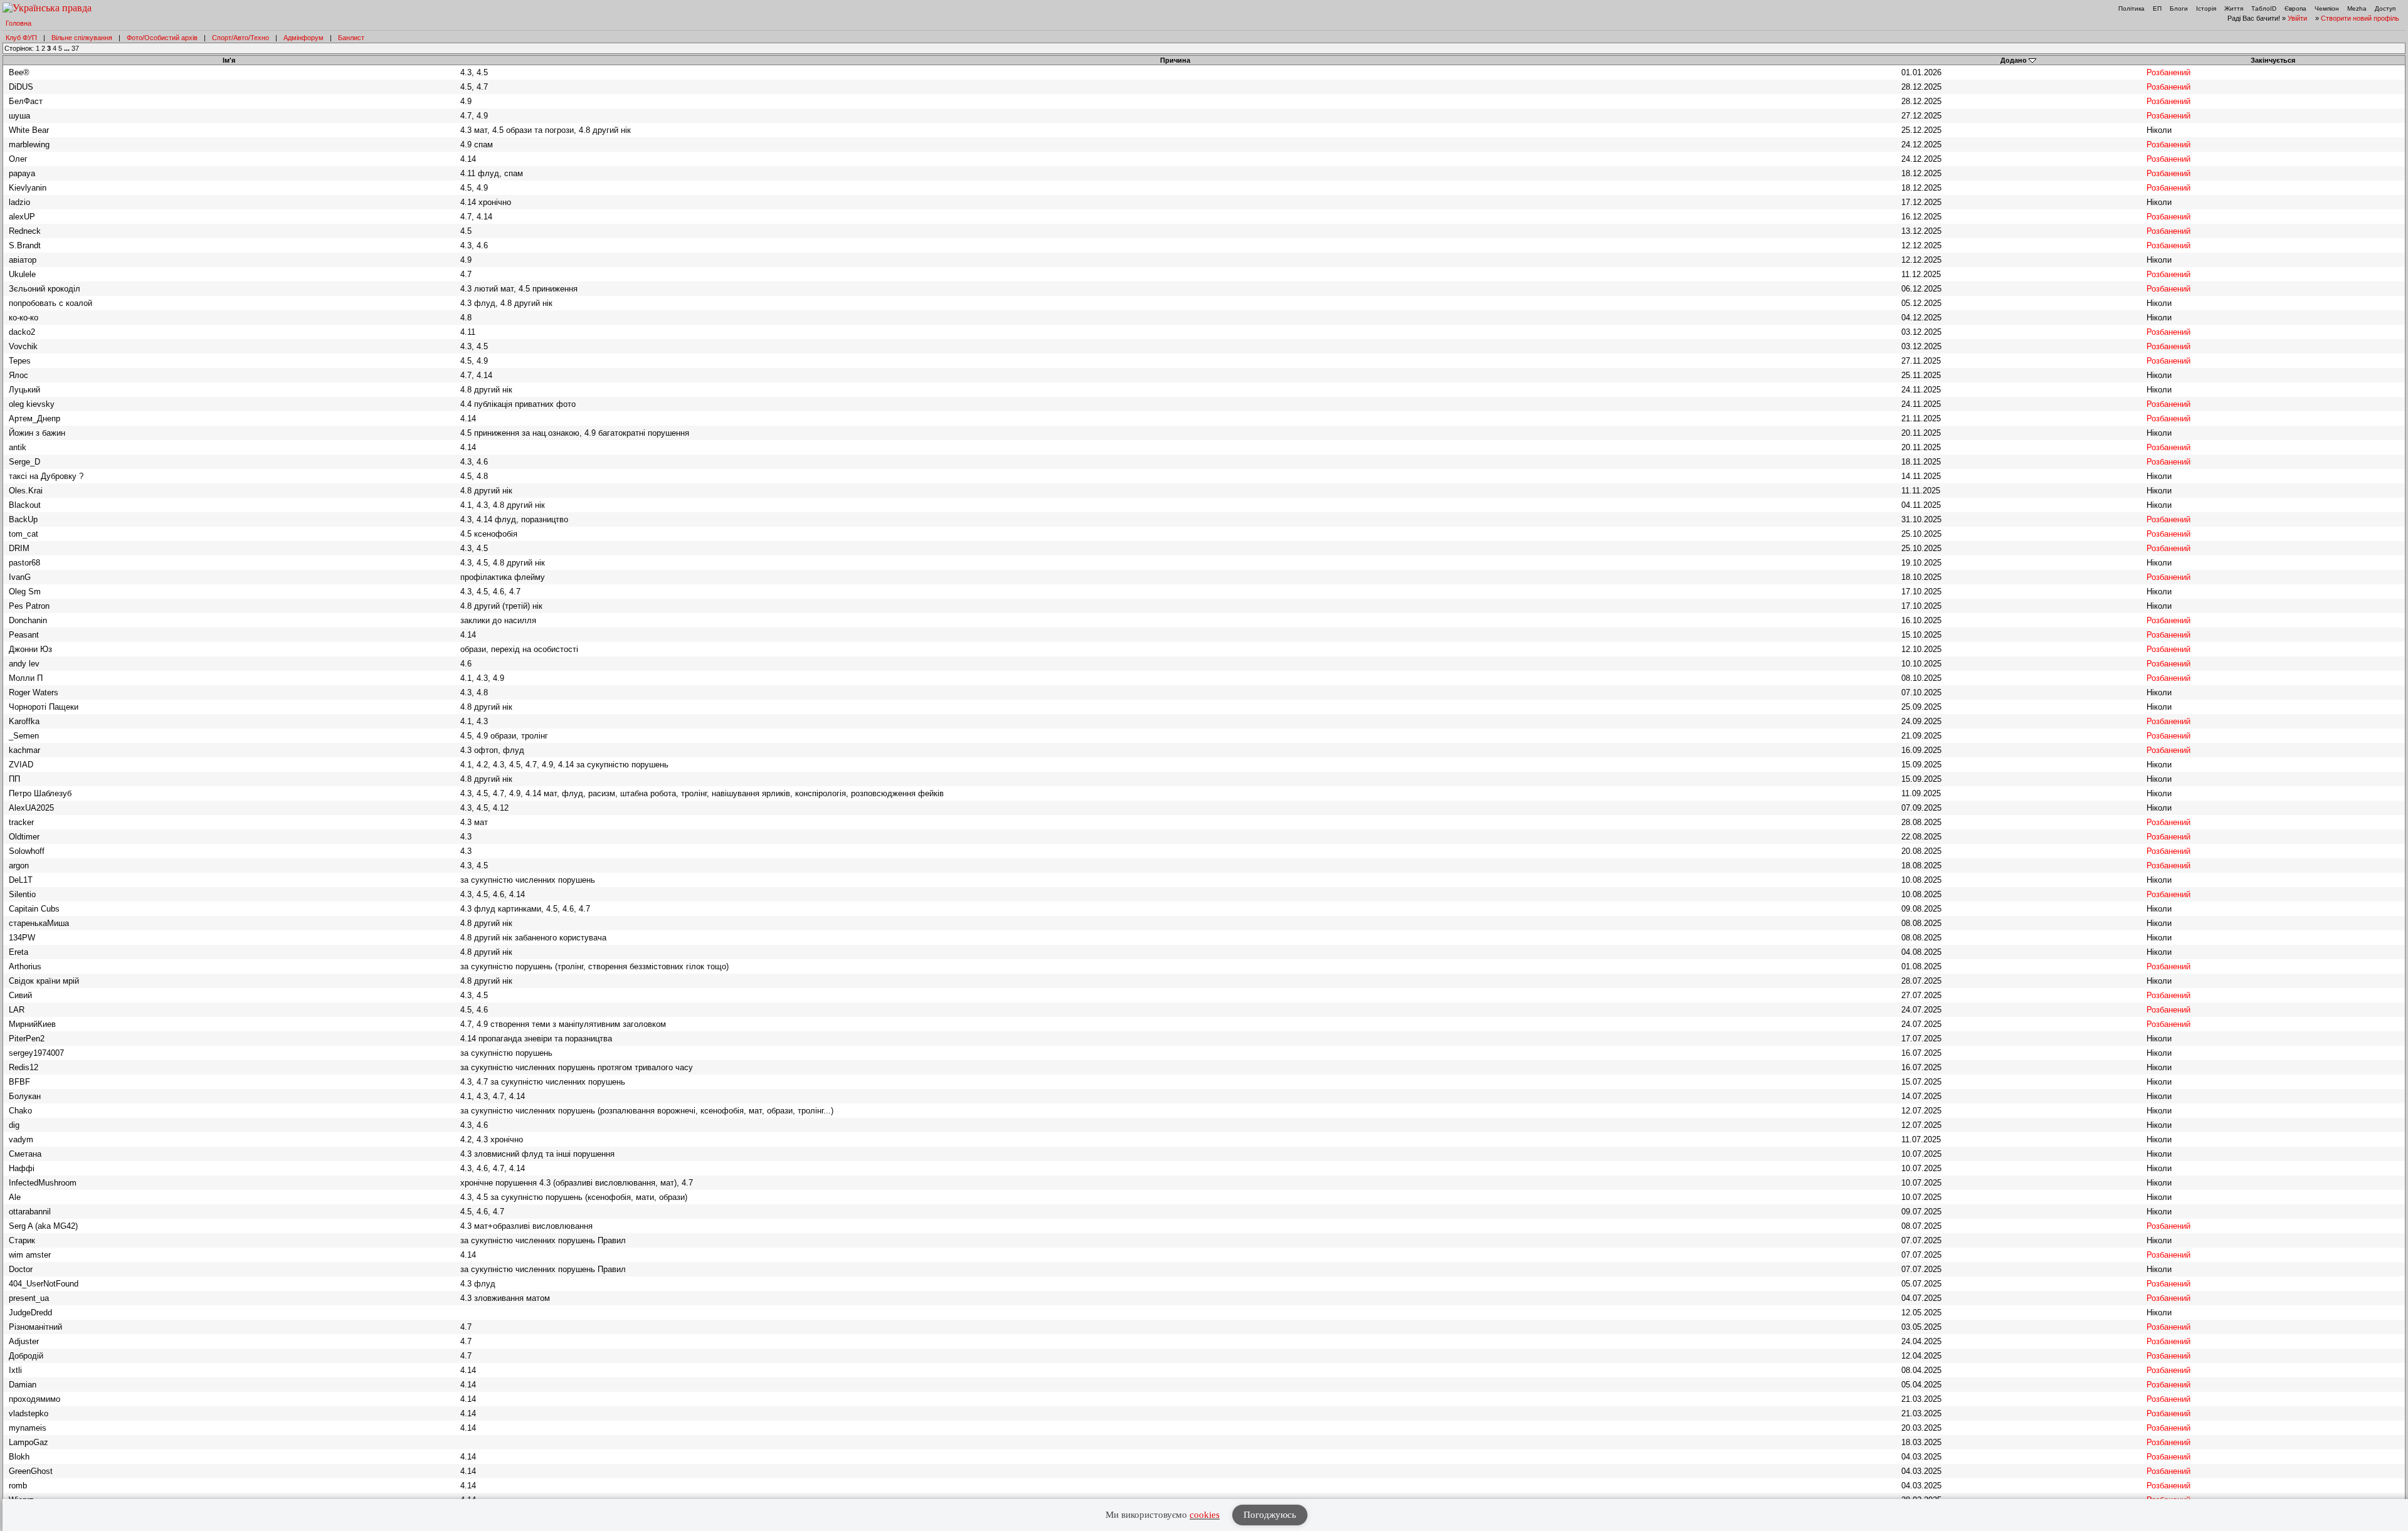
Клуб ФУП (21, 38)
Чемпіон (2327, 8)
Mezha (2357, 8)
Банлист (351, 38)
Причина (1175, 60)
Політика (2131, 8)
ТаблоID (2264, 8)
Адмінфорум (304, 38)
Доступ (2385, 8)
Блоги (2179, 8)
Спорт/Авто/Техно (240, 38)
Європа (2295, 8)
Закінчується (2273, 60)
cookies (1205, 1515)
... (68, 48)
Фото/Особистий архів (162, 38)
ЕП (2157, 8)
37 (75, 48)
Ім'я (229, 60)
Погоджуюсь (1270, 1515)
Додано (2014, 60)
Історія (2206, 8)
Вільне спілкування (82, 38)
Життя (2234, 8)
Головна (18, 23)
